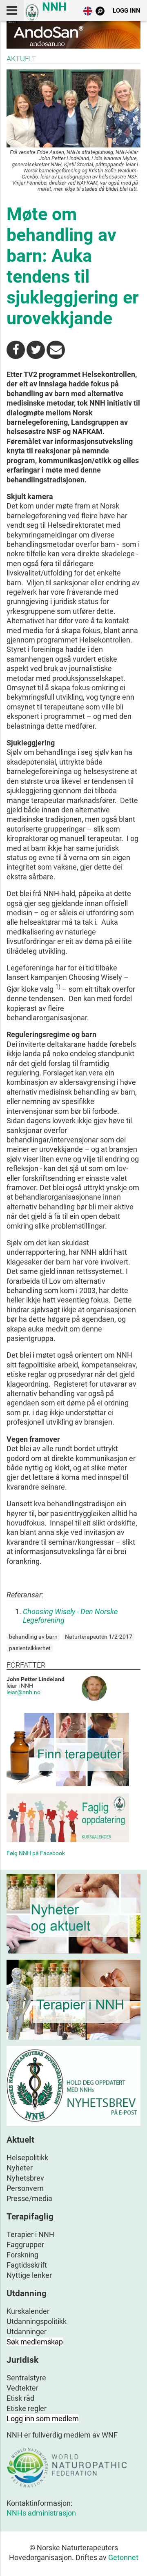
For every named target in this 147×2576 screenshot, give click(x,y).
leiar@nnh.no (23, 1692)
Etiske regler (27, 2408)
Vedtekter (22, 2388)
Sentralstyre (26, 2378)
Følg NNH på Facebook (36, 1853)
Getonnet (123, 2557)
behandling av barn (33, 1637)
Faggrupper (25, 2245)
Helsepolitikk (27, 2158)
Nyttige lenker (29, 2275)
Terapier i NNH (30, 2234)
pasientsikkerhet (30, 1648)
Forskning (22, 2255)
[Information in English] (88, 13)
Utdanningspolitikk (37, 2321)
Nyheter (20, 2168)
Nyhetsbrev (25, 2178)
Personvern (25, 2188)
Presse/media (29, 2198)
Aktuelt (21, 59)
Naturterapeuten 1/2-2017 (99, 1637)
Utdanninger (27, 2332)
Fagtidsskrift (27, 2265)
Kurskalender (28, 2311)
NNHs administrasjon (41, 2513)
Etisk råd (20, 2398)
